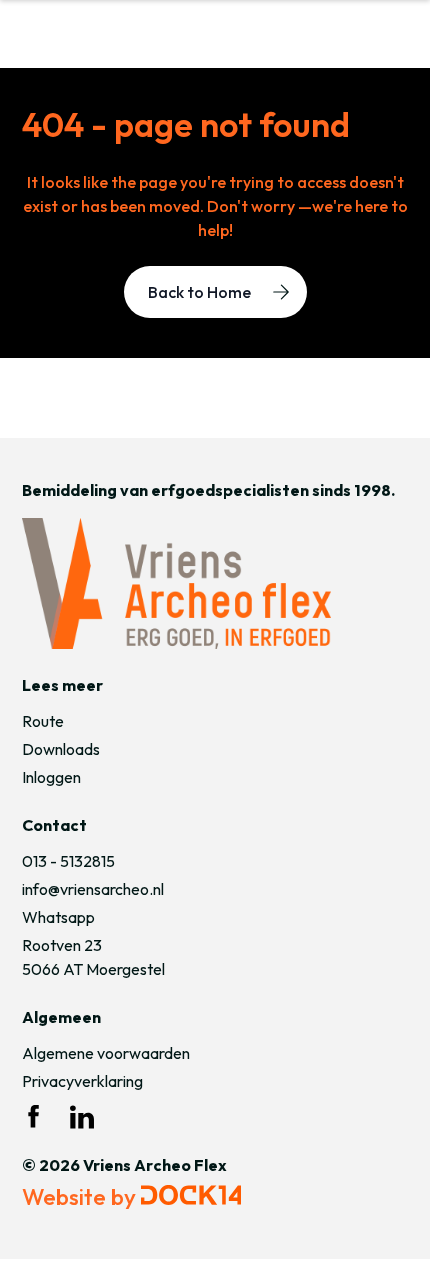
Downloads (61, 749)
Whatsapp (58, 917)
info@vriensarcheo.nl (93, 889)
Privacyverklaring (82, 1081)
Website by (81, 1196)
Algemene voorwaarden (106, 1053)
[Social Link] (34, 1117)
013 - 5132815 (68, 861)
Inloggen (51, 777)
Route (43, 721)
